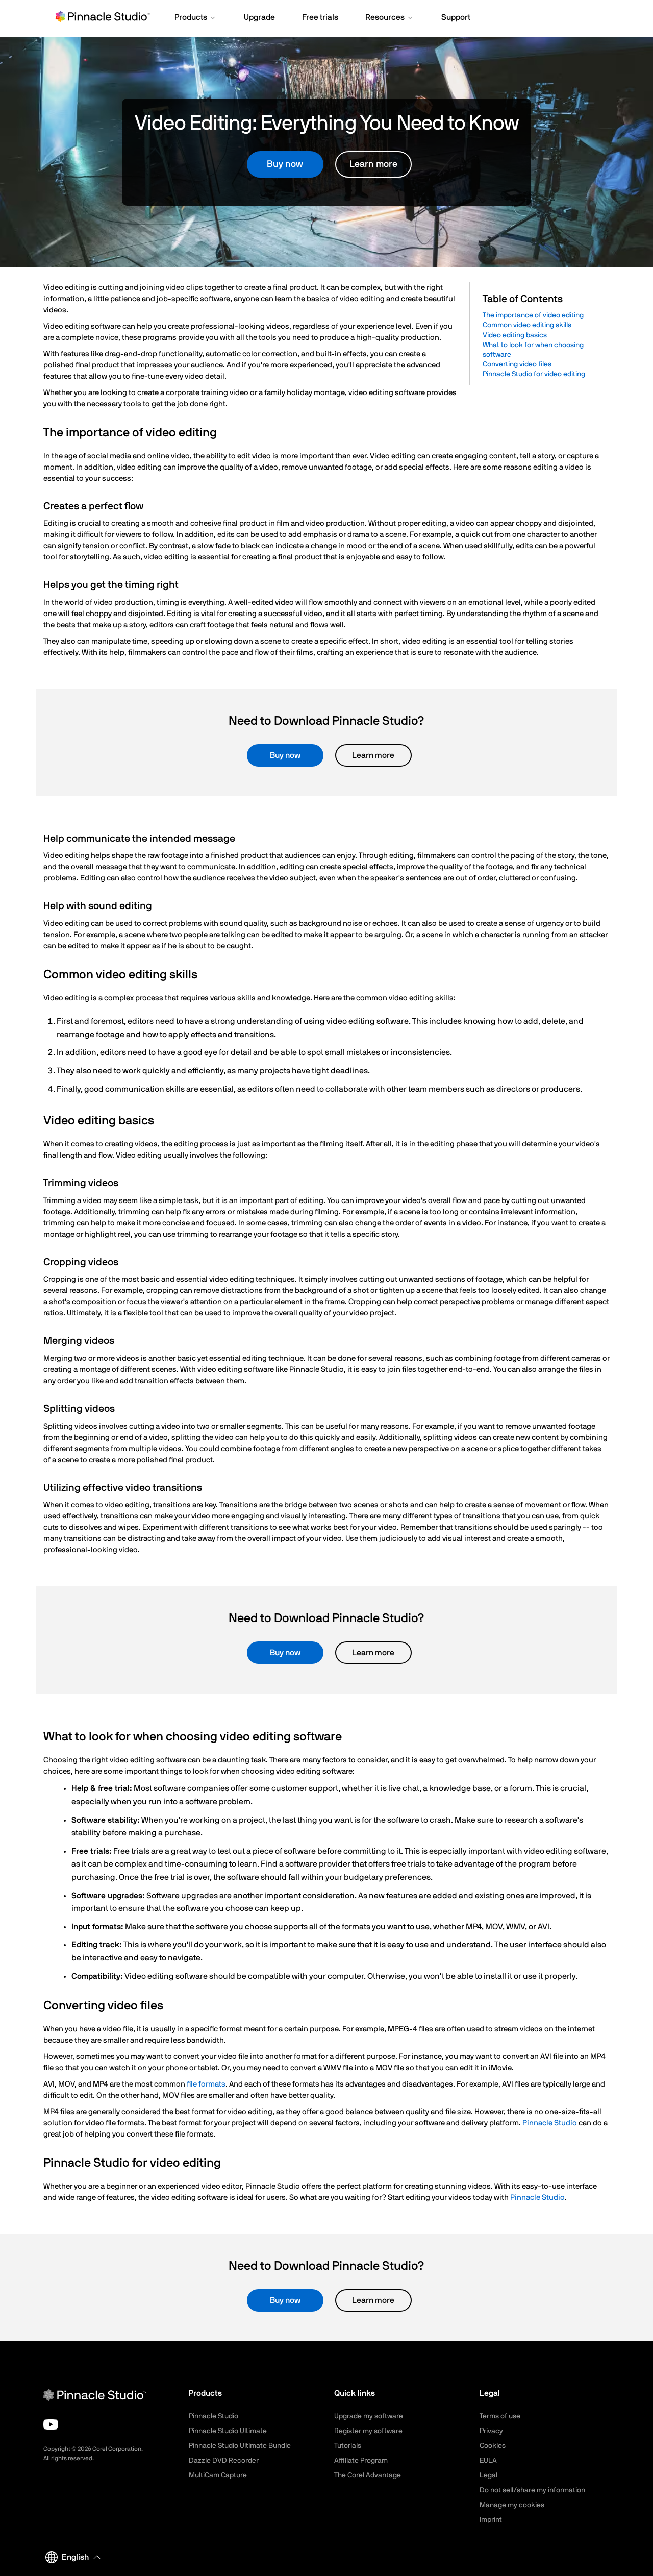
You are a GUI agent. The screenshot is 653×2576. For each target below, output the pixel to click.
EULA (488, 2461)
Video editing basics (515, 335)
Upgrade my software (369, 2416)
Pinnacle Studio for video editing (534, 374)
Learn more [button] (373, 164)
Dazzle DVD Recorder (224, 2461)
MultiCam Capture (218, 2475)
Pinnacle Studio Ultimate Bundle (240, 2446)
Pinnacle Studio (550, 2123)
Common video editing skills (527, 325)
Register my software (368, 2431)
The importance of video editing (533, 315)
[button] (196, 18)
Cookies (493, 2446)
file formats (206, 2084)
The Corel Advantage (368, 2475)
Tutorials (348, 2446)
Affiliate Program (361, 2461)
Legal (488, 2475)
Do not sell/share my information (532, 2490)
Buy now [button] (285, 164)
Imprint (491, 2520)
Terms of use (500, 2416)
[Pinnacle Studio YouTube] (51, 2424)
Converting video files (517, 364)
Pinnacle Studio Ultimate (228, 2431)
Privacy (491, 2431)
